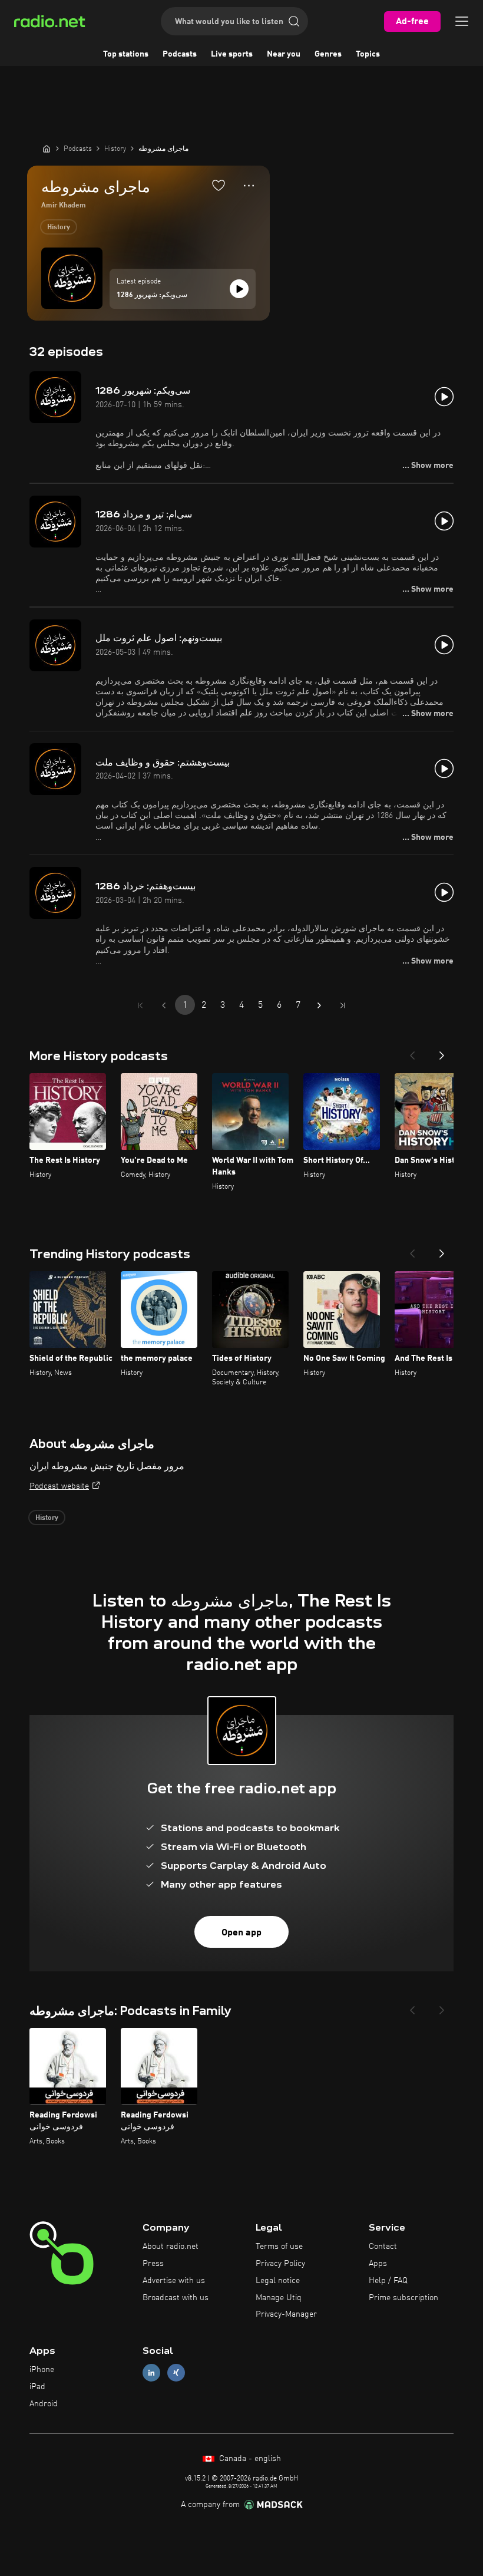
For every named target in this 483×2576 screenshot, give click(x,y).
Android (44, 2404)
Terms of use (279, 2247)
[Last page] (343, 1005)
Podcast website (59, 1486)
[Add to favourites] (219, 185)
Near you (284, 54)
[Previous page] (164, 1005)
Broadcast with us (176, 2298)
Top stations (126, 54)
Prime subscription (403, 2298)
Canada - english (249, 2459)
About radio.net (171, 2247)
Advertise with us (174, 2281)
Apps (378, 2264)
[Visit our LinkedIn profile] (151, 2373)
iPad (37, 2387)
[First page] (140, 1005)
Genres (328, 54)
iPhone (42, 2370)
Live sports (232, 54)
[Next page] (319, 1005)
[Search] (294, 21)
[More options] (249, 186)
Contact (383, 2247)
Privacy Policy (280, 2264)
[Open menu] (462, 21)
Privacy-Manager (286, 2314)
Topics (368, 54)
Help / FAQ (388, 2281)
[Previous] (412, 1052)
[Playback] (239, 289)
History (59, 227)
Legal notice (278, 2281)
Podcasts (180, 54)
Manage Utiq (279, 2298)
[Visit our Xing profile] (176, 2373)
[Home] (47, 149)
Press (153, 2264)
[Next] (442, 1052)
